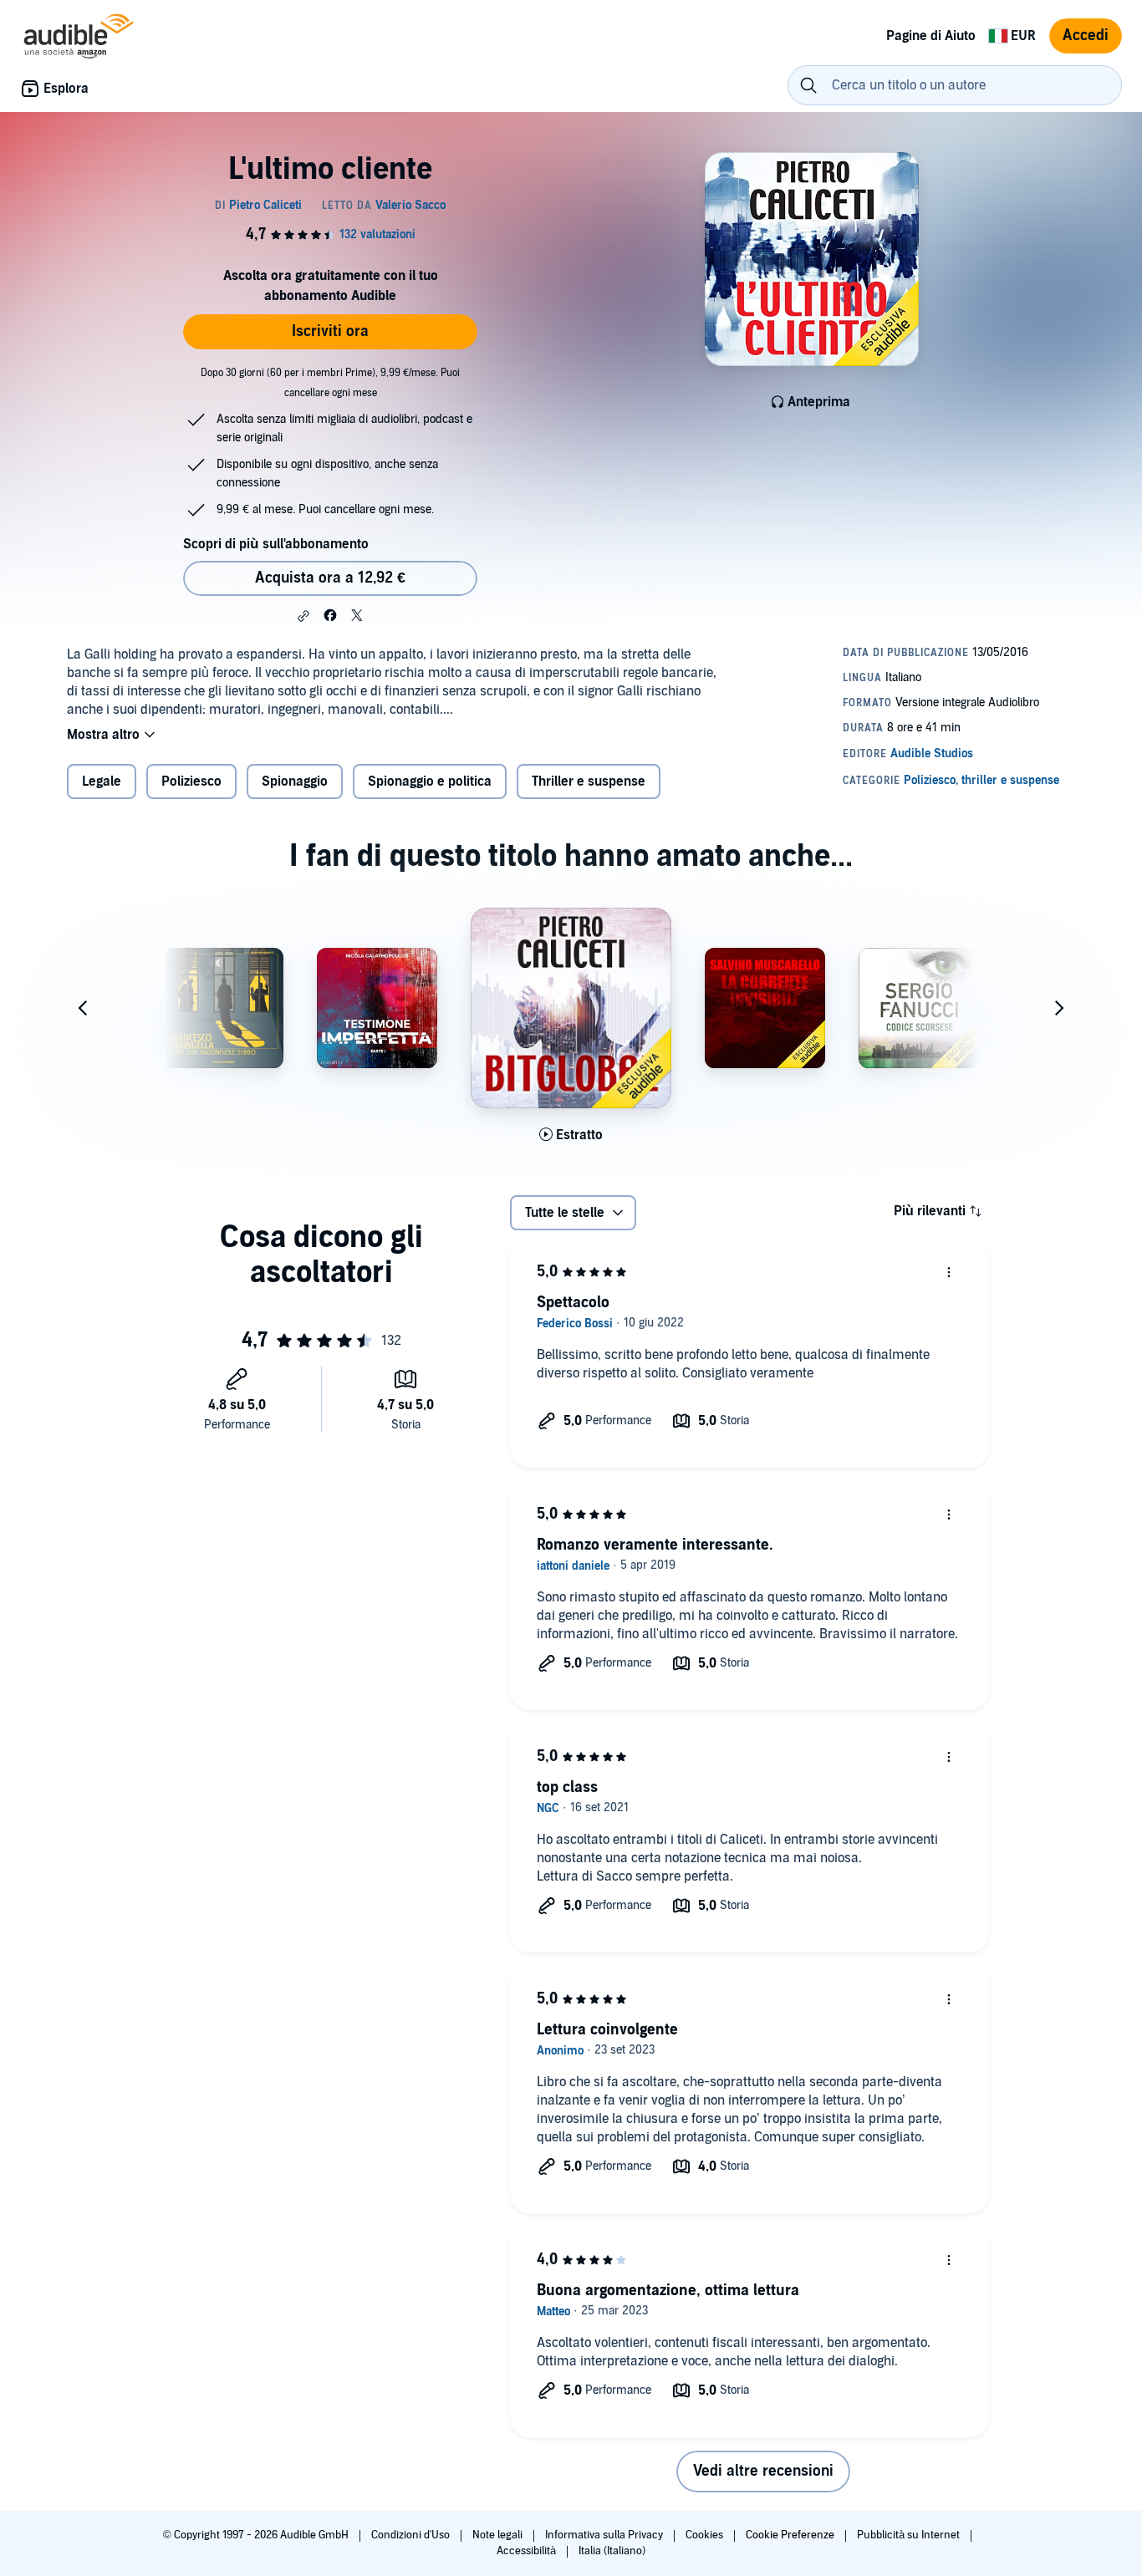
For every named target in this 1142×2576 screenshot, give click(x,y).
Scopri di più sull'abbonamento (276, 544)
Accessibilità (528, 2551)
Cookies (706, 2535)
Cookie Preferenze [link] (790, 2535)
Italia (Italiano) (612, 2551)
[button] (303, 616)
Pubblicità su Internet (910, 2535)
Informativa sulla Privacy (605, 2535)
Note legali (499, 2535)
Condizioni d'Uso (412, 2535)
